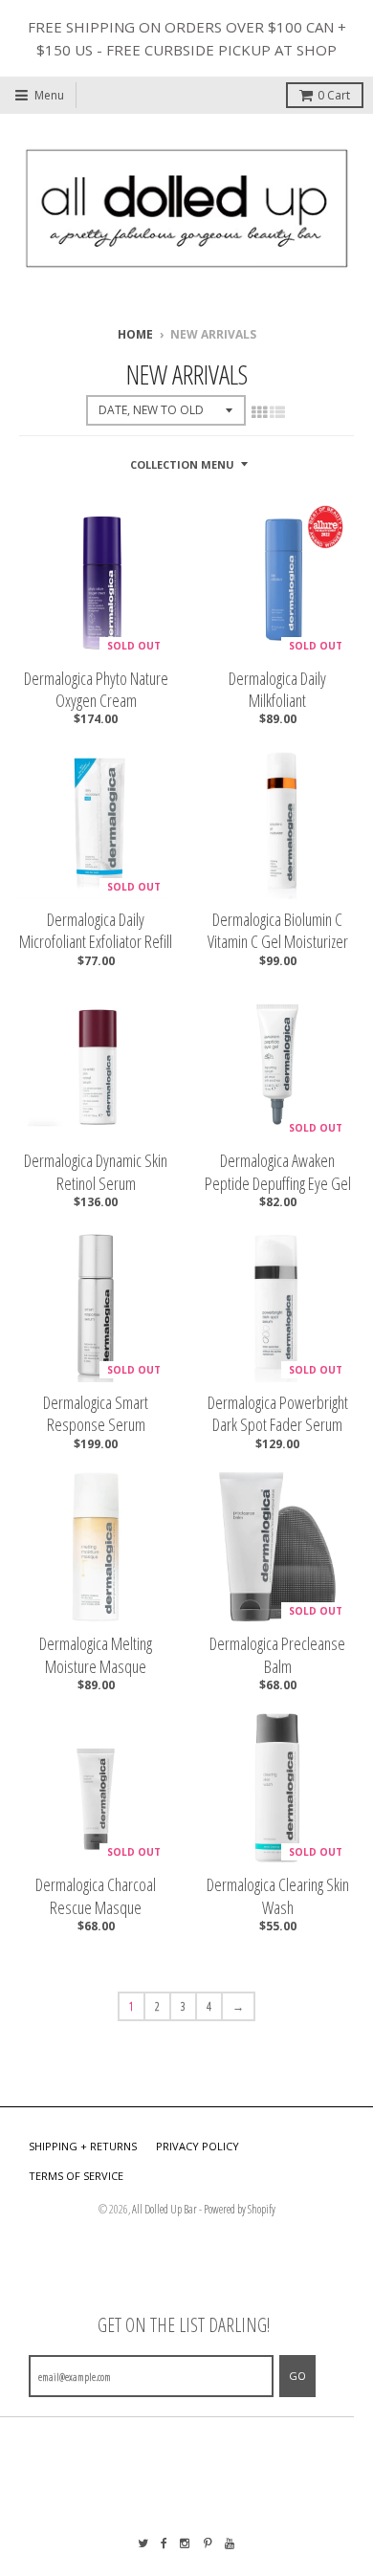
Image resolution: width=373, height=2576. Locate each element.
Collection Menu (182, 464)
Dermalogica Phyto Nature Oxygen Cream (96, 690)
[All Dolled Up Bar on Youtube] (230, 2543)
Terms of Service (76, 2176)
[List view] (277, 412)
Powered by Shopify (240, 2209)
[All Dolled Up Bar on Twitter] (143, 2543)
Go (297, 2376)
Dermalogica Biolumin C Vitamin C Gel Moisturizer (278, 931)
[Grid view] (259, 412)
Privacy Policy (197, 2146)
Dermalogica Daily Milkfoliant (277, 690)
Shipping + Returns (83, 2146)
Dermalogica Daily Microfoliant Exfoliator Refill (96, 931)
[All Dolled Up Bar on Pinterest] (208, 2543)
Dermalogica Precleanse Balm (277, 1655)
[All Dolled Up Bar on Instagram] (186, 2543)
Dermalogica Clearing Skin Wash (278, 1896)
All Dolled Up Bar (165, 2209)
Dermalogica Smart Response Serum (96, 1414)
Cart (334, 95)
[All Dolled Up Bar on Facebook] (164, 2543)
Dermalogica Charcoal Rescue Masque (96, 1896)
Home (135, 334)
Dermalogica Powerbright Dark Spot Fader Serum (278, 1414)
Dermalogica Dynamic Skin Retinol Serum (96, 1172)
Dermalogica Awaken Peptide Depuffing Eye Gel (278, 1172)
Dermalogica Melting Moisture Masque (96, 1655)
